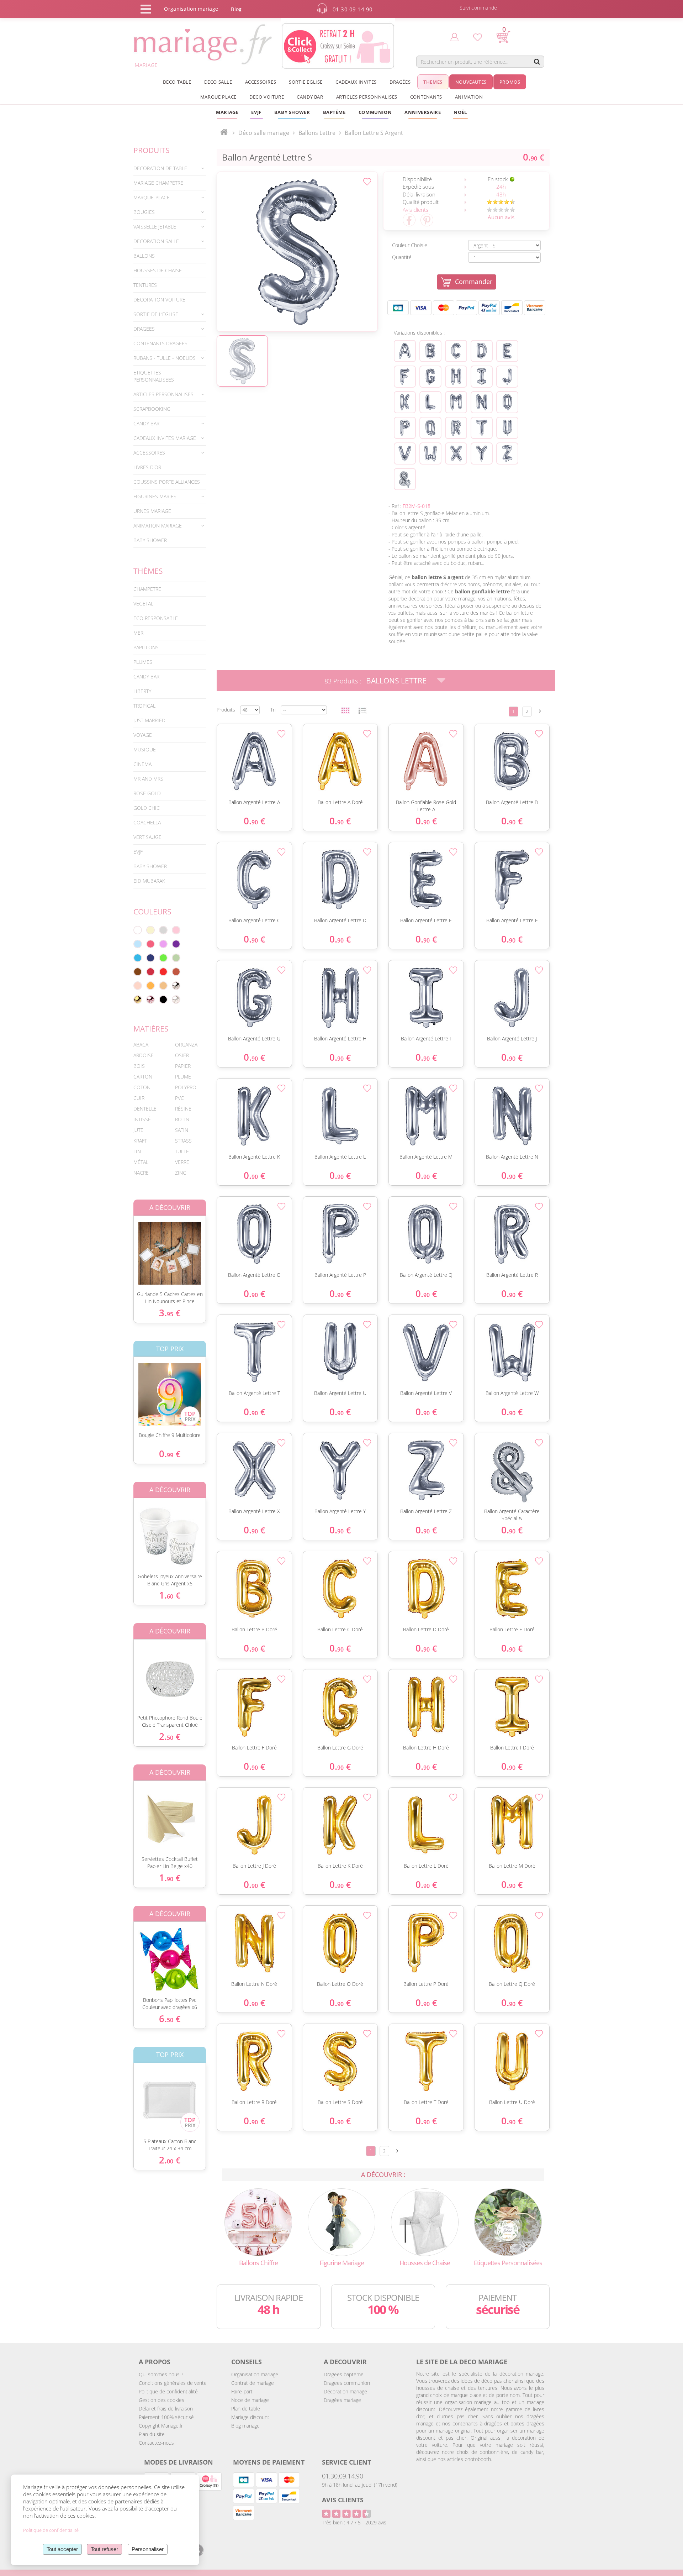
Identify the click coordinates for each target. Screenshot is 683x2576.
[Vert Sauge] (176, 958)
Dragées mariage (342, 2400)
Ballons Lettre (396, 681)
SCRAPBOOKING (152, 409)
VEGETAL (143, 604)
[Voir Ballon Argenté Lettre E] (507, 351)
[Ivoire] (150, 930)
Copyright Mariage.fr (161, 2426)
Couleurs (152, 912)
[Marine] (150, 958)
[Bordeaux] (150, 972)
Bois (139, 1066)
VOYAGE (143, 735)
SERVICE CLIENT (346, 2462)
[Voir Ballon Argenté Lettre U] (507, 428)
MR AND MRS (148, 779)
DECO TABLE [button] (177, 82)
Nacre (141, 1173)
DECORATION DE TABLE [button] (160, 168)
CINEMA (142, 764)
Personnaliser (148, 2549)
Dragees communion (347, 2383)
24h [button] (501, 187)
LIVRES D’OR (147, 467)
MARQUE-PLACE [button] (152, 197)
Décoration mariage (345, 2391)
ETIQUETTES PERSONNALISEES (154, 376)
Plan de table (246, 2409)
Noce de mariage (250, 2400)
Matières (151, 1029)
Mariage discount (250, 2417)
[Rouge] (163, 972)
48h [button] (501, 194)
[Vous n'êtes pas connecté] (454, 37)
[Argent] (176, 986)
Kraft (140, 1141)
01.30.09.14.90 (343, 2476)
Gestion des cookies (162, 2400)
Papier (183, 1066)
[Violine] (176, 944)
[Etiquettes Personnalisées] (508, 2221)
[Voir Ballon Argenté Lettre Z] (507, 453)
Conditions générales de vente (173, 2383)
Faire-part (242, 2391)
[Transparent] (176, 1000)
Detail (128, 1247)
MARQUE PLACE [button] (218, 97)
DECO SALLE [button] (218, 82)
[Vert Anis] (163, 958)
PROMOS (510, 82)
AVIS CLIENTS (343, 2500)
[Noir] (163, 1000)
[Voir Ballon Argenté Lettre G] (430, 377)
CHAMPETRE (147, 589)
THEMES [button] (433, 82)
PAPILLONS (146, 647)
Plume (183, 1077)
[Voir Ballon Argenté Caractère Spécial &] (405, 479)
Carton (143, 1077)
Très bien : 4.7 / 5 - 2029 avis (354, 2522)
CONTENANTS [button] (426, 97)
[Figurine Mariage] (341, 2221)
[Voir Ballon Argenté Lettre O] (507, 402)
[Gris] (163, 930)
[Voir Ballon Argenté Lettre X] (456, 453)
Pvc (179, 1098)
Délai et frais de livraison (166, 2409)
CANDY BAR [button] (310, 97)
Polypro (186, 1087)
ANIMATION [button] (469, 97)
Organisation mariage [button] (191, 9)
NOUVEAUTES (471, 82)
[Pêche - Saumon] (138, 986)
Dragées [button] (400, 82)
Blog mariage (245, 2426)
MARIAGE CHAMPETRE (158, 183)
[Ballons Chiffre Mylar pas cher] (258, 2221)
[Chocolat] (138, 972)
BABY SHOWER (150, 540)
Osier (182, 1055)
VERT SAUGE (147, 837)
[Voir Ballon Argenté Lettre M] (456, 402)
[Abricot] (150, 986)
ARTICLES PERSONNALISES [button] (367, 97)
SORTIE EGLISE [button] (306, 82)
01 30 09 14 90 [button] (353, 9)
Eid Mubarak (149, 881)
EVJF (138, 852)
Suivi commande (478, 8)
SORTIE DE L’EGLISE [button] (156, 314)
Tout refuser (104, 2549)
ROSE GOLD (147, 793)
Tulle (182, 1151)
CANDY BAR (146, 676)
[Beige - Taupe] (163, 986)
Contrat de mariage (253, 2383)
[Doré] (138, 1000)
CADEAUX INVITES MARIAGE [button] (165, 438)
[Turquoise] (138, 958)
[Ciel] (138, 944)
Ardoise (144, 1055)
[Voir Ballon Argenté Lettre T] (482, 428)
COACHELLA (147, 822)
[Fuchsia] (150, 944)
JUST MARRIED (149, 720)
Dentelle (145, 1109)
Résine (183, 1109)
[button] (334, 112)
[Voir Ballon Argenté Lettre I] (482, 377)
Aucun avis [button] (501, 217)
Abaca (141, 1045)
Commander (474, 282)
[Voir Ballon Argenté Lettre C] (456, 351)
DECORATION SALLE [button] (156, 241)
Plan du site (152, 2434)
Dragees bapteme (344, 2374)
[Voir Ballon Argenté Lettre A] (405, 351)
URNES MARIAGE (152, 511)
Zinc (181, 1173)
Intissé (142, 1119)
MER (138, 633)
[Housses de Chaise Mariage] (425, 2221)
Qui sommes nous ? (161, 2374)
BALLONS (144, 256)
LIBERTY (142, 691)
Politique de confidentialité (168, 2391)
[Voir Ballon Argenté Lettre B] (430, 351)
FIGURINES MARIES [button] (155, 496)
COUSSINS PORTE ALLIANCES (167, 482)
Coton (142, 1087)
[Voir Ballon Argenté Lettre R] (456, 428)
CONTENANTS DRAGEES (160, 343)
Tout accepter (62, 2549)
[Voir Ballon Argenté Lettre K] (405, 402)
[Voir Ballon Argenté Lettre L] (430, 402)
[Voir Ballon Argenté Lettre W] (430, 453)
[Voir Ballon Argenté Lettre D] (482, 351)
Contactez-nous (156, 2443)
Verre (182, 1162)
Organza (186, 1045)
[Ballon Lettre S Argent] (297, 252)
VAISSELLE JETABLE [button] (155, 227)
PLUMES (143, 662)
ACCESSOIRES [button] (261, 82)
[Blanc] (138, 930)
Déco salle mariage (264, 133)
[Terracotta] (176, 972)
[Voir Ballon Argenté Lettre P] (405, 428)
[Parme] (163, 944)
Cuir (139, 1098)
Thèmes (148, 571)
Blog (236, 9)
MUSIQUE (145, 749)
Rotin (182, 1119)
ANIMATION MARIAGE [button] (158, 526)
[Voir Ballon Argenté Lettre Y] (482, 453)
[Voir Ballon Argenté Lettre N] (482, 402)
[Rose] (176, 930)
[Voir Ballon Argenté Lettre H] (456, 377)
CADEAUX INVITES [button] (356, 82)
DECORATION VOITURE (159, 300)
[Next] (540, 711)
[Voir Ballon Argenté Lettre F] (405, 377)
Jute (138, 1130)
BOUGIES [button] (144, 212)
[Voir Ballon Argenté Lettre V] (405, 453)
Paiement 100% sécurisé (166, 2417)
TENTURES (145, 285)
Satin (182, 1130)
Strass (183, 1141)
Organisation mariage (255, 2374)
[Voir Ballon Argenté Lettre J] (507, 377)
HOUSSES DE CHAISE (158, 270)
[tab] (170, 168)
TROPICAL (144, 706)
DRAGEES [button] (144, 329)
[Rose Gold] (150, 1000)
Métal (141, 1162)
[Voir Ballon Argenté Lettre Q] (430, 428)
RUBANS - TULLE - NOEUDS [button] (165, 358)
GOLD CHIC (147, 808)
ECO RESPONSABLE (156, 618)
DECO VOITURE (267, 97)
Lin (137, 1151)
